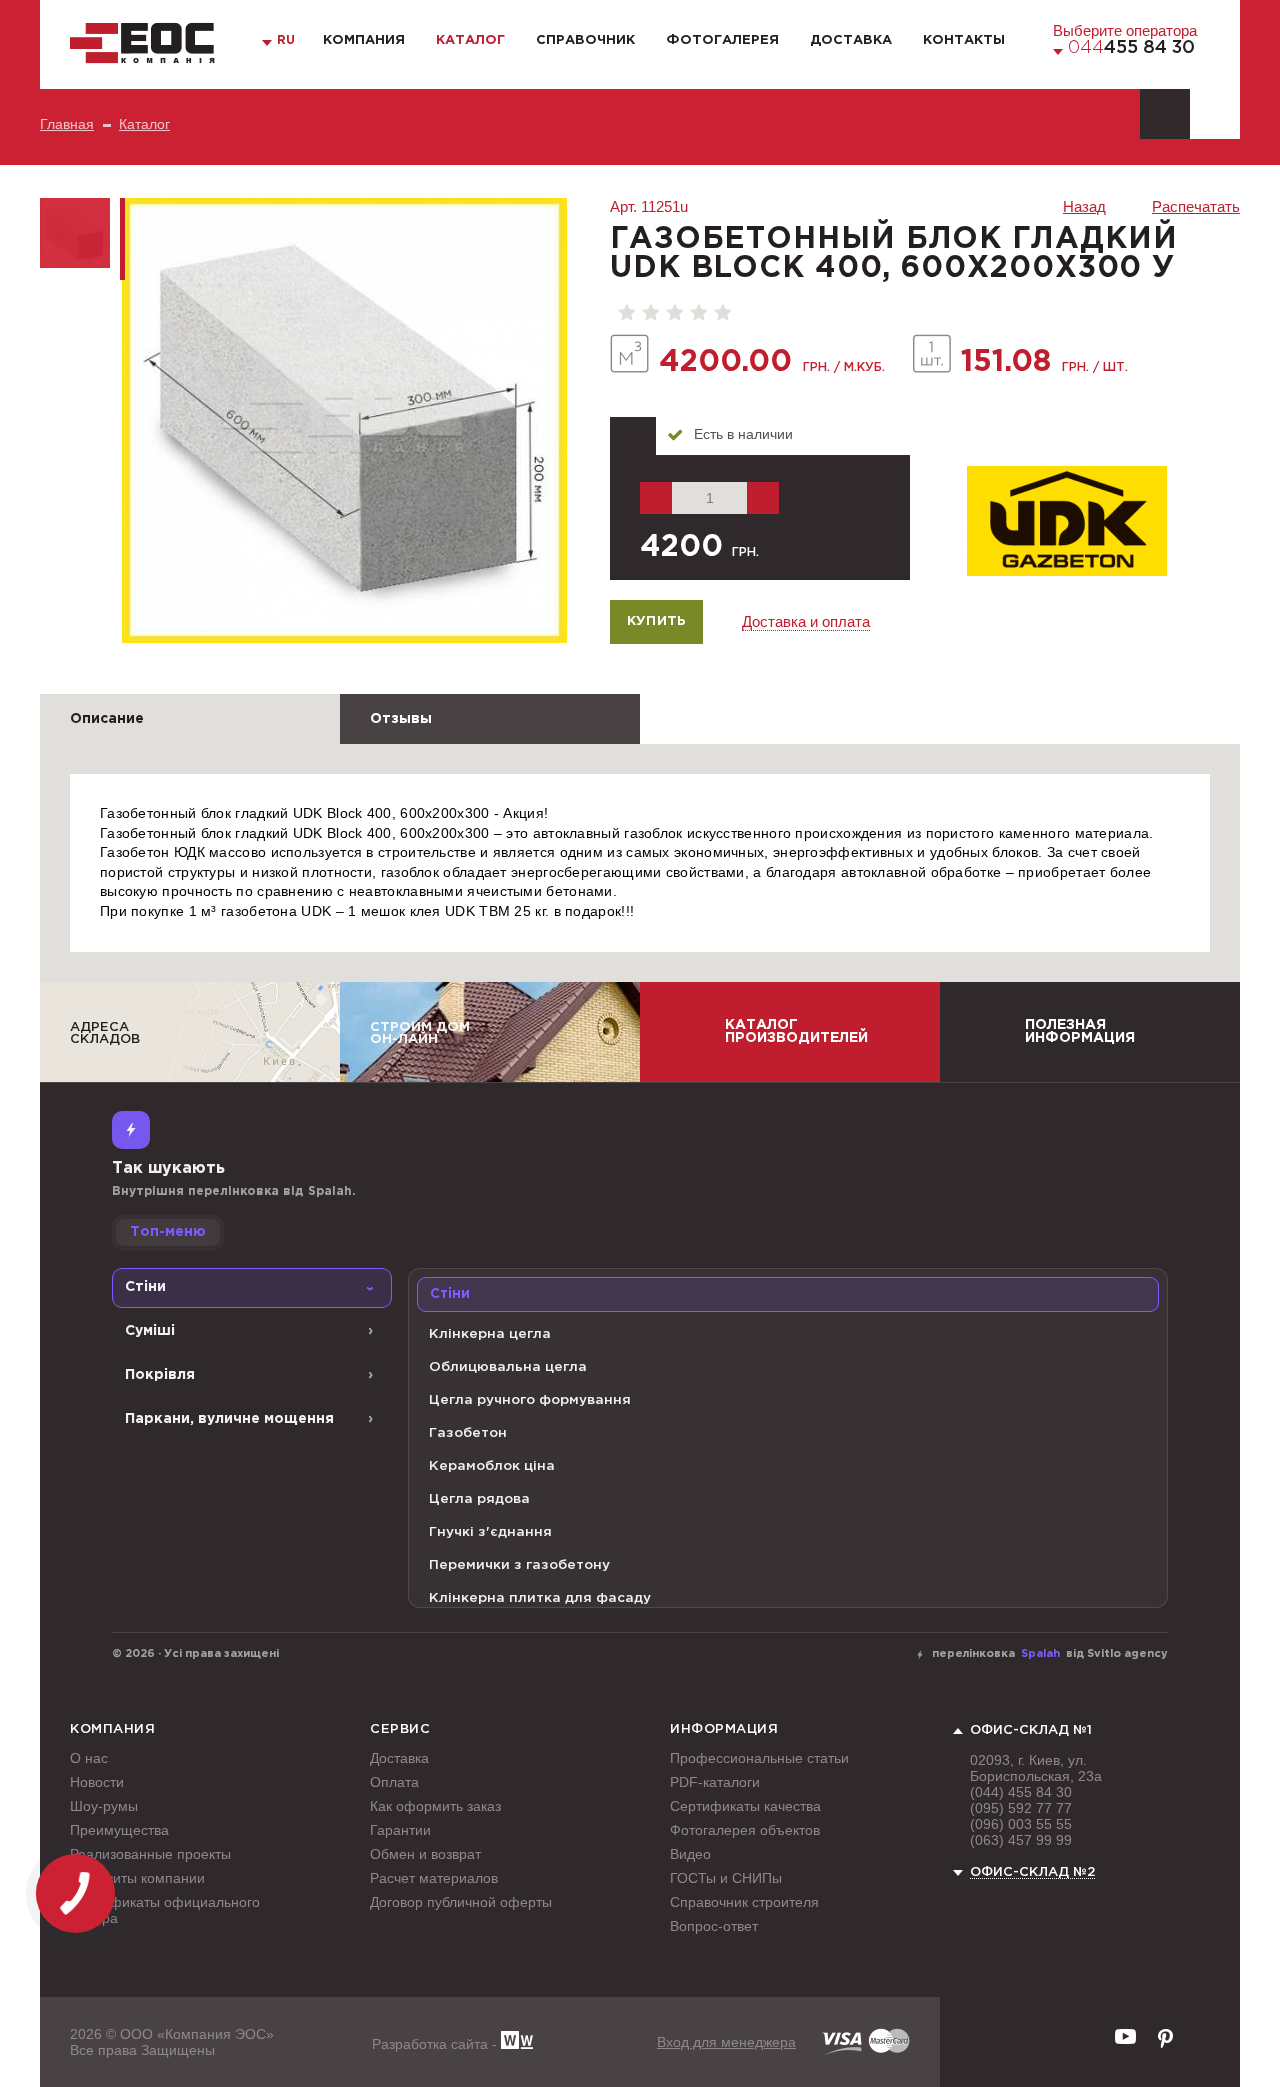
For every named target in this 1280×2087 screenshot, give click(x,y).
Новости (97, 1782)
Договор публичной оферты (461, 1902)
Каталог (470, 40)
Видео (690, 1854)
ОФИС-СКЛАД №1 (1031, 1730)
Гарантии (400, 1830)
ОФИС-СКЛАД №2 (1032, 1872)
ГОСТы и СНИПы (726, 1878)
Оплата (394, 1782)
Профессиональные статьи (759, 1758)
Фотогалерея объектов (745, 1830)
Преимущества (119, 1830)
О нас (89, 1758)
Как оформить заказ (435, 1806)
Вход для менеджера (726, 2042)
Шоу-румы (104, 1806)
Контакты (964, 40)
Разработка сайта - (436, 2044)
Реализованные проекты (150, 1854)
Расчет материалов (434, 1878)
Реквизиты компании (137, 1878)
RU (286, 40)
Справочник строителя (744, 1902)
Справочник (585, 40)
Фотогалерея (722, 40)
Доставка (851, 40)
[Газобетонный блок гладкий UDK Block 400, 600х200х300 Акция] (344, 420)
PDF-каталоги (715, 1782)
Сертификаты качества (745, 1806)
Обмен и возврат (425, 1854)
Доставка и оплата (806, 621)
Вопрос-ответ (714, 1926)
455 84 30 (1131, 48)
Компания (364, 40)
